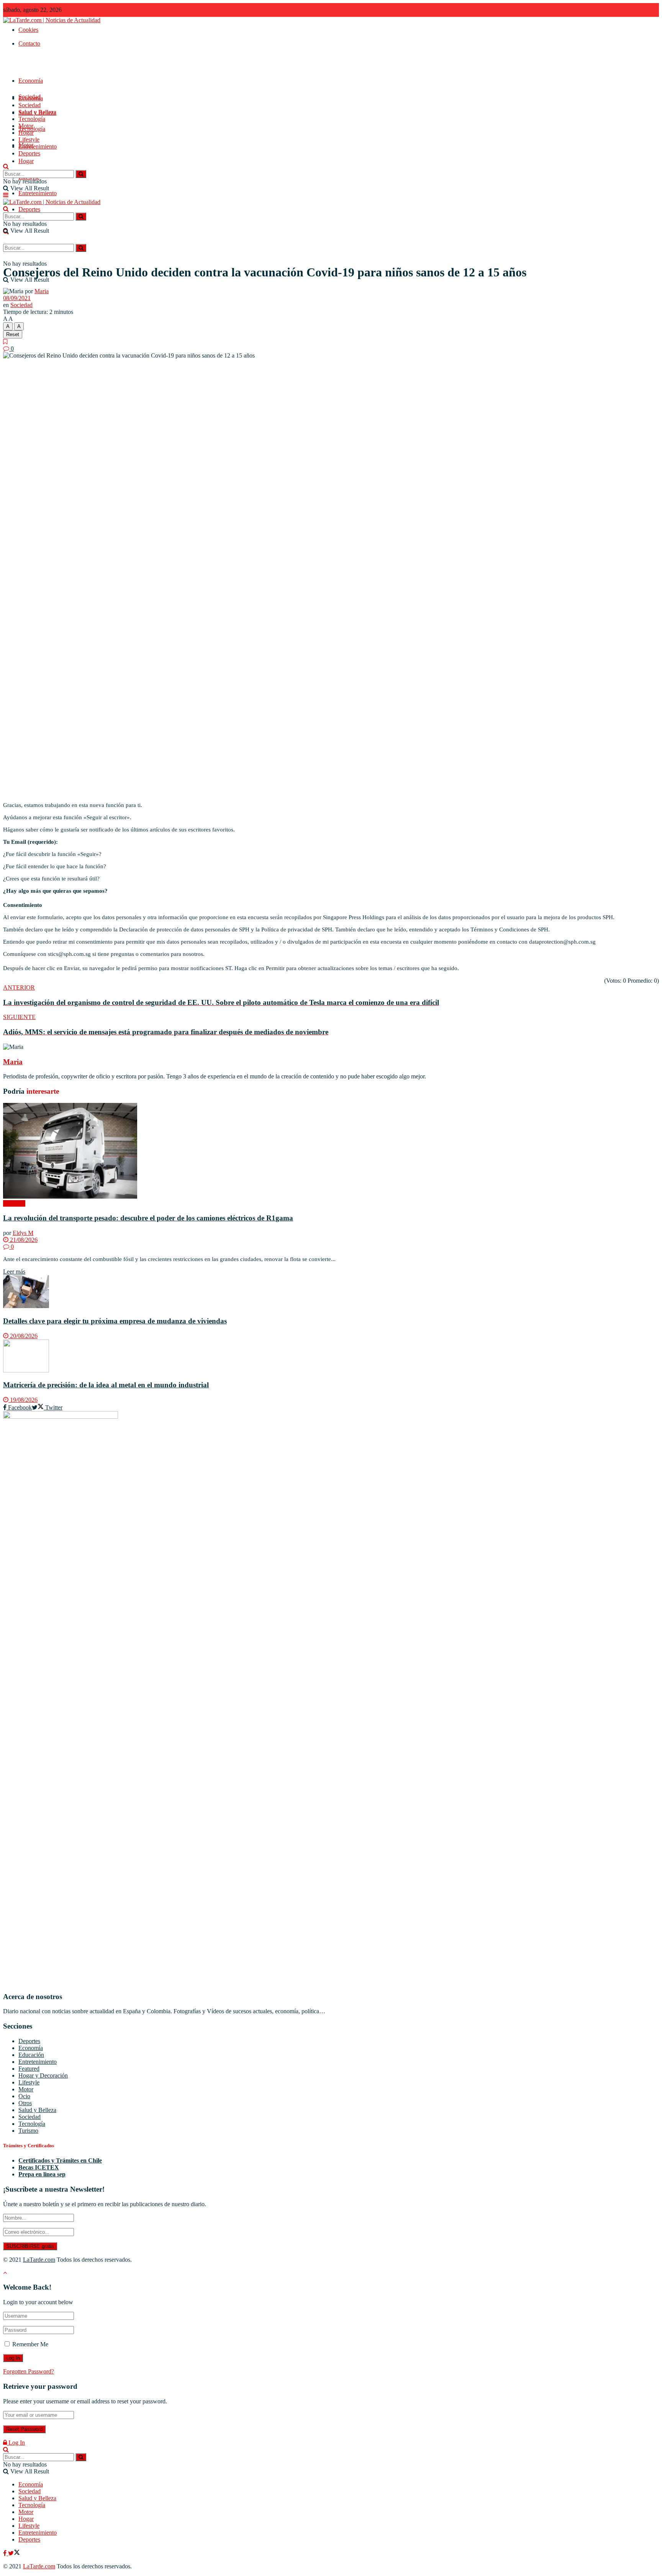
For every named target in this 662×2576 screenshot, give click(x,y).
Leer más (14, 1272)
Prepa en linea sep (42, 2174)
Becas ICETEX (39, 2167)
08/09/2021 (17, 298)
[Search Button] (81, 248)
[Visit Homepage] (52, 20)
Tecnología (32, 119)
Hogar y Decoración (43, 2075)
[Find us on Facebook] (6, 2553)
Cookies (28, 30)
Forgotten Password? (29, 2371)
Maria (42, 291)
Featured (29, 2069)
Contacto (29, 43)
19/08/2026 (23, 1400)
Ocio (24, 2096)
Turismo (28, 2131)
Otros (25, 2103)
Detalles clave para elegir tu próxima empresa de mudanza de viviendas (115, 1321)
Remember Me (30, 2344)
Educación (31, 2055)
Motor (26, 126)
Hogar (26, 161)
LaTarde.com (39, 2260)
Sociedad (29, 105)
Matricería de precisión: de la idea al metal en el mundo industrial (106, 1385)
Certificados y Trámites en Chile (60, 2160)
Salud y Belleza (37, 112)
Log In (16, 2443)
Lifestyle (29, 140)
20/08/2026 (23, 1336)
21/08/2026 (23, 1240)
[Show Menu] (6, 195)
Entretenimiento (38, 193)
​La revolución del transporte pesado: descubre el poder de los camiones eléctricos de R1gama (148, 1218)
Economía (31, 81)
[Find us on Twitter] (14, 2553)
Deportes (29, 209)
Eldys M (23, 1233)
